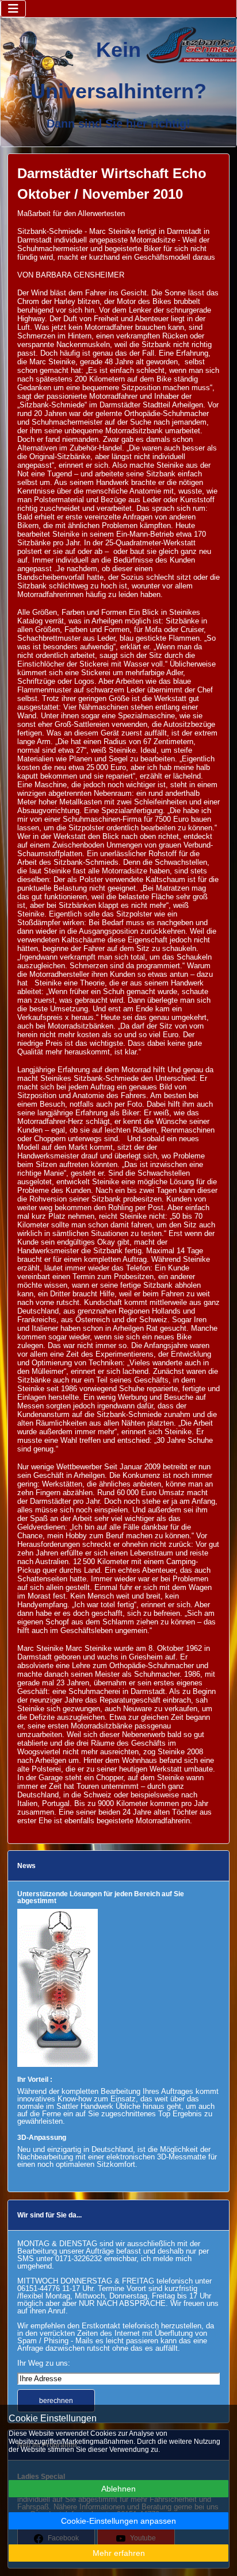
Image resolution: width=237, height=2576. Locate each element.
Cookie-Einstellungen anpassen (118, 2521)
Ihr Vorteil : (35, 2080)
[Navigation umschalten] (13, 9)
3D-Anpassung (42, 2138)
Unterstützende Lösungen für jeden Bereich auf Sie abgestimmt (101, 1897)
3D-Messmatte (181, 2157)
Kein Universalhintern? (118, 70)
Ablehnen (118, 2489)
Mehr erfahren (119, 2553)
